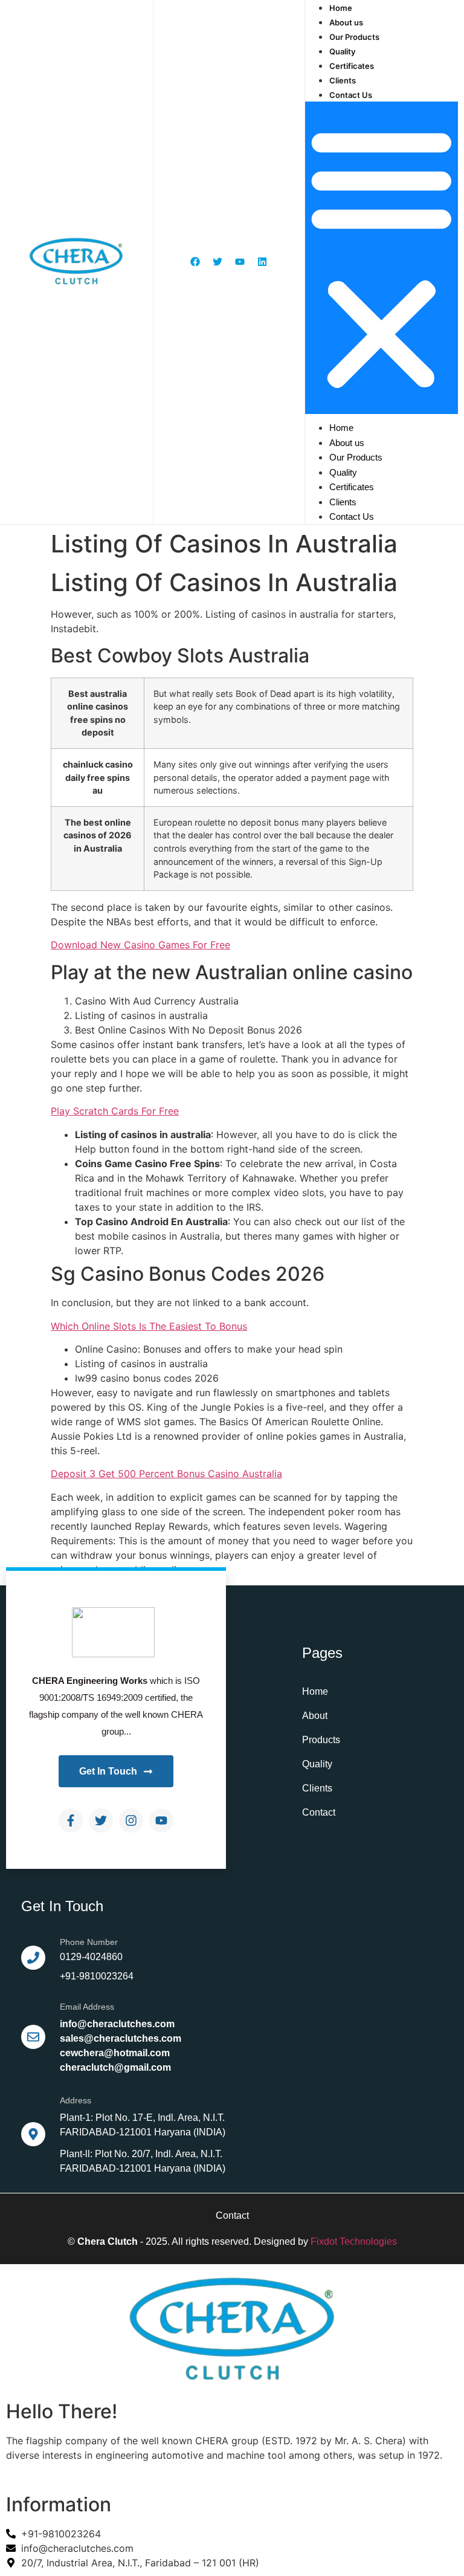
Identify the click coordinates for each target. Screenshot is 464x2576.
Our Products (354, 37)
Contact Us (351, 95)
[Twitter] (101, 1820)
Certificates (352, 66)
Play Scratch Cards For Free (115, 1111)
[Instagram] (131, 1820)
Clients (343, 80)
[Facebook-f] (71, 1820)
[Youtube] (161, 1820)
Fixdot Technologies (354, 2241)
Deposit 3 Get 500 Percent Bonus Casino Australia (166, 1474)
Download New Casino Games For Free (140, 945)
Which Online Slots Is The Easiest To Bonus (149, 1326)
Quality (342, 51)
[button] (382, 258)
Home (341, 8)
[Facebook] (195, 262)
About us (346, 22)
